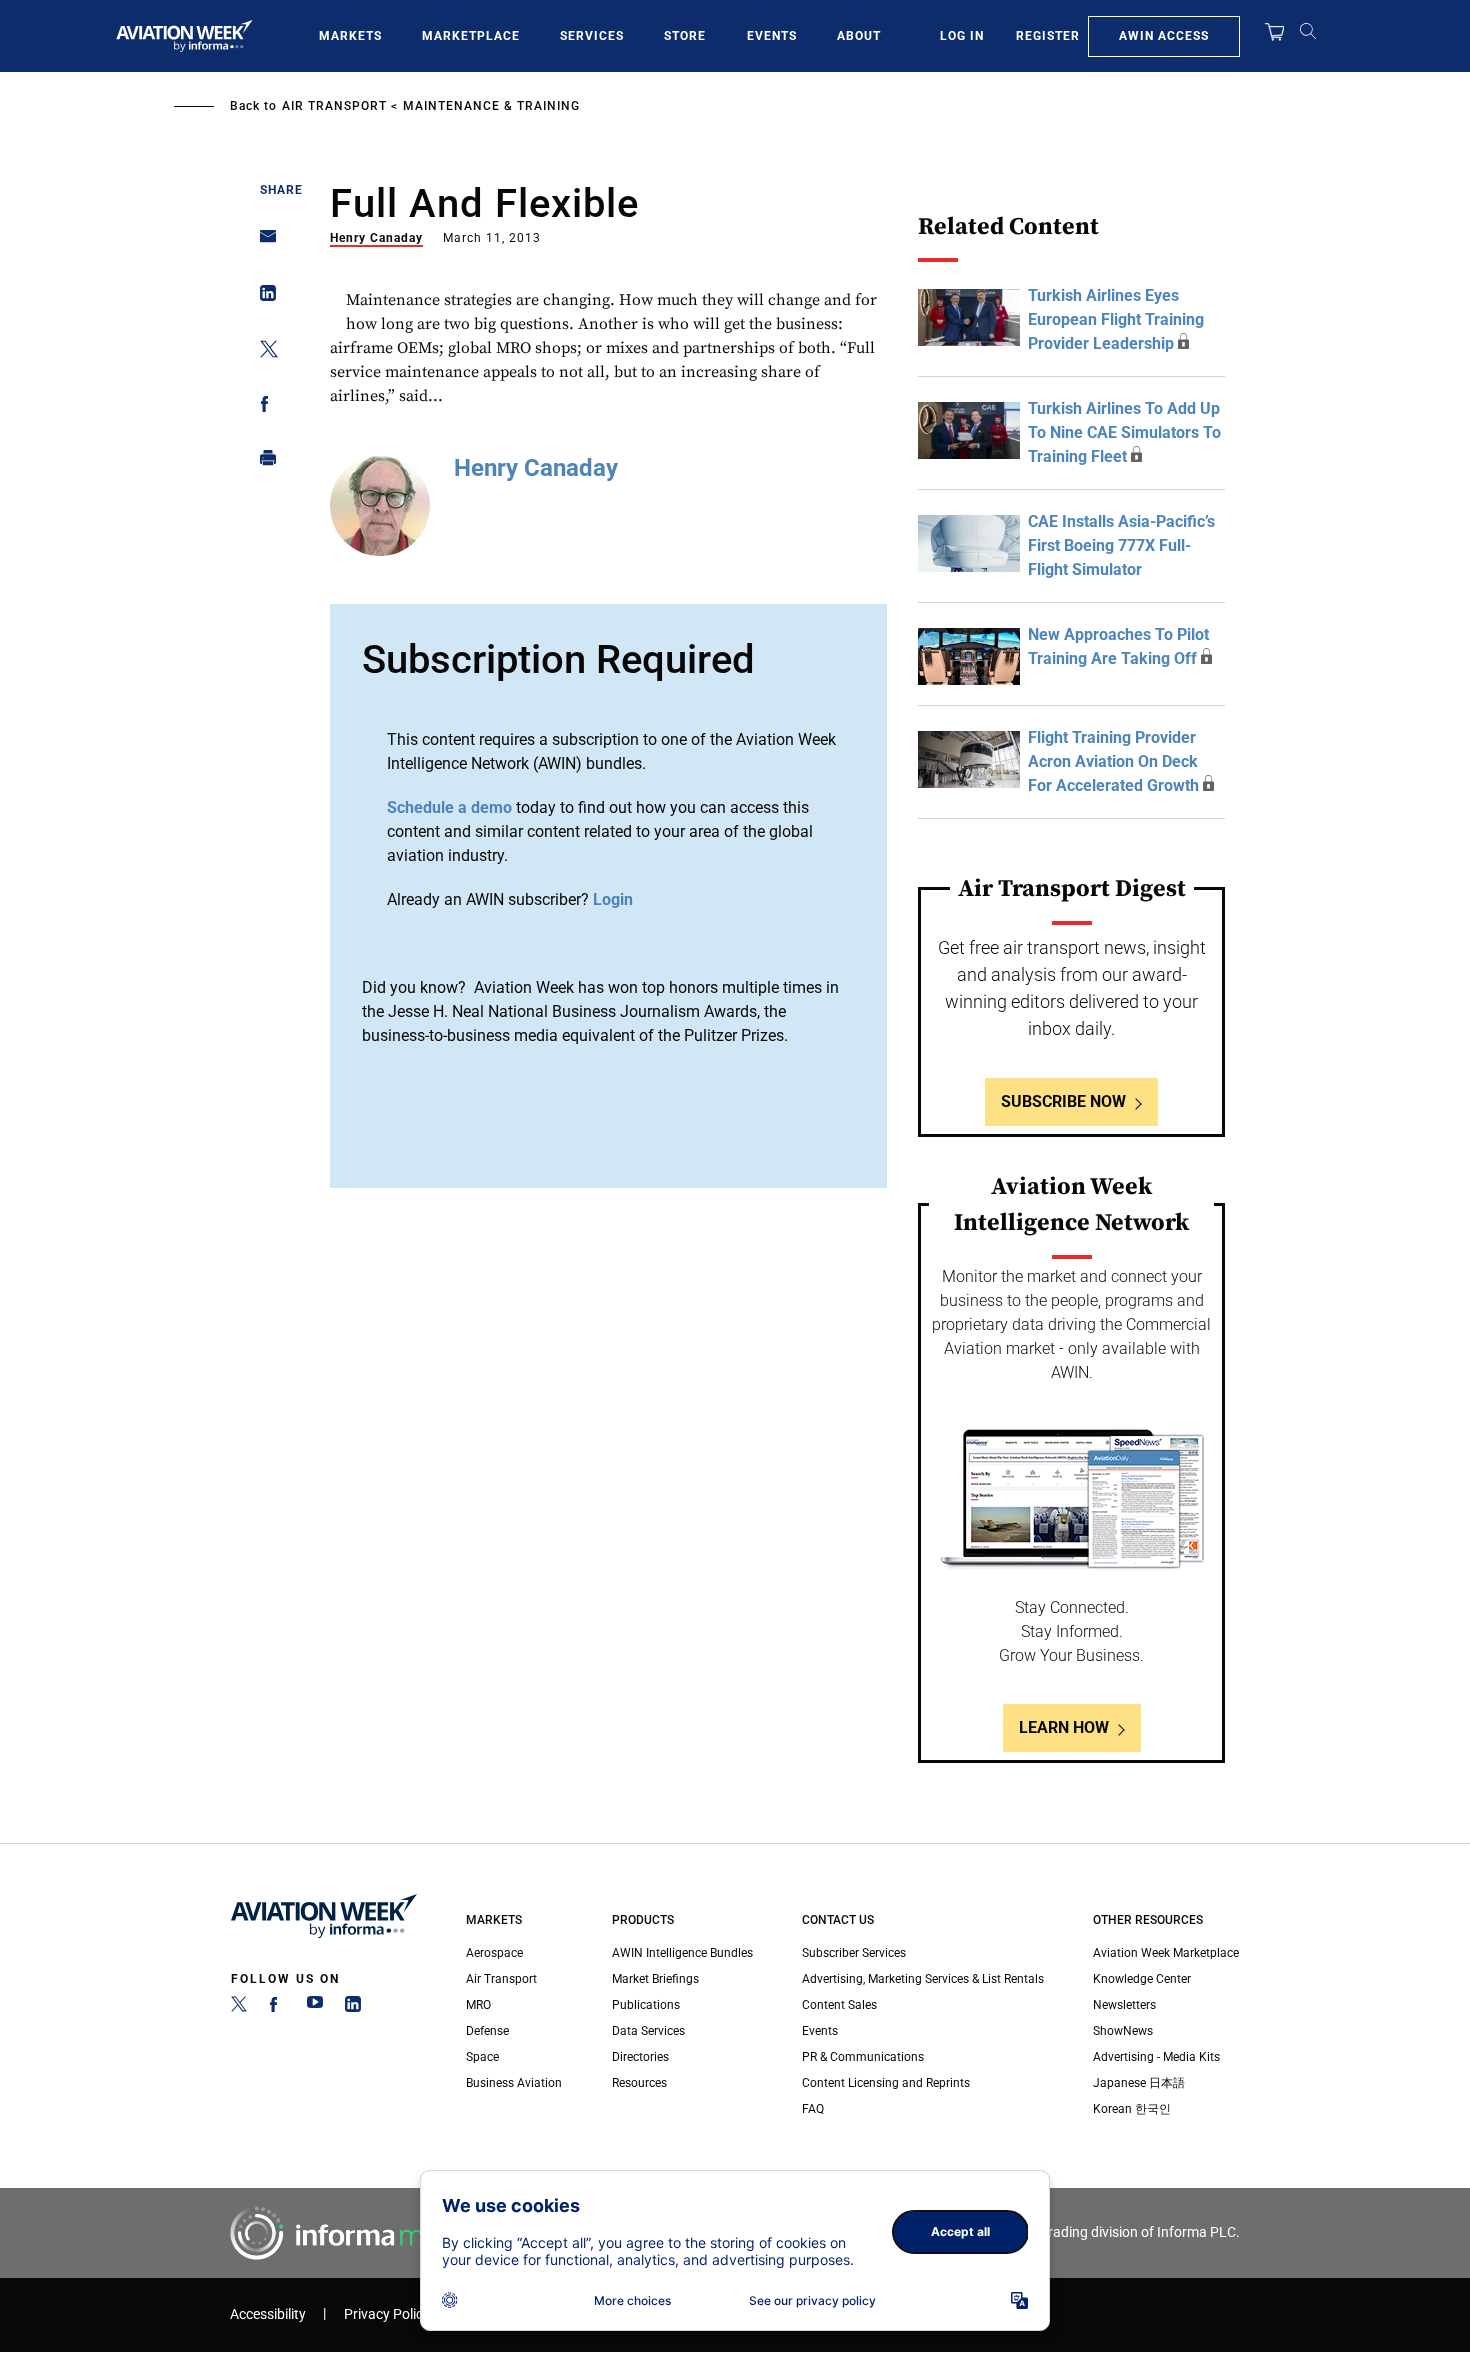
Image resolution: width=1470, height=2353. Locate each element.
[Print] (262, 462)
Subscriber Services (854, 1953)
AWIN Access (1164, 36)
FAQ (813, 2109)
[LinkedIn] (353, 2008)
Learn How (1064, 1727)
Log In (962, 36)
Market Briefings (655, 1979)
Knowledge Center (1142, 1979)
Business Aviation (514, 2083)
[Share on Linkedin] (262, 297)
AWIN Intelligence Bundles (682, 1953)
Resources (639, 2083)
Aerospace (494, 1953)
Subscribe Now (1063, 1101)
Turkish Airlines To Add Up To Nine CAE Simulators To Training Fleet (1124, 432)
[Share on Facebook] (262, 407)
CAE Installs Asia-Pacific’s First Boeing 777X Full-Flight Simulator (1121, 545)
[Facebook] (277, 2008)
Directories (640, 2057)
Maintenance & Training (491, 106)
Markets (350, 36)
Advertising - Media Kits (1156, 2057)
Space (482, 2057)
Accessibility (268, 2314)
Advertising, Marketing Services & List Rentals (923, 1979)
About (859, 36)
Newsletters (1124, 2005)
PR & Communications (863, 2057)
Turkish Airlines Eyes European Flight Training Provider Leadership (1116, 319)
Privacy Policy (387, 2314)
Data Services (648, 2031)
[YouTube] (315, 2008)
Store (685, 36)
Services (592, 36)
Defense (487, 2031)
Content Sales (839, 2005)
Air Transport (334, 106)
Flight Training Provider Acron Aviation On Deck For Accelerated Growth (1113, 761)
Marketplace (471, 36)
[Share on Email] (262, 242)
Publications (646, 2005)
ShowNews (1123, 2031)
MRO (478, 2005)
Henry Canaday (376, 238)
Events (772, 36)
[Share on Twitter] (262, 352)
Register (1048, 36)
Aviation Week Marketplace (1166, 1953)
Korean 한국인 (1132, 2109)
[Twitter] (239, 2008)
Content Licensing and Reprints (886, 2083)
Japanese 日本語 (1139, 2083)
